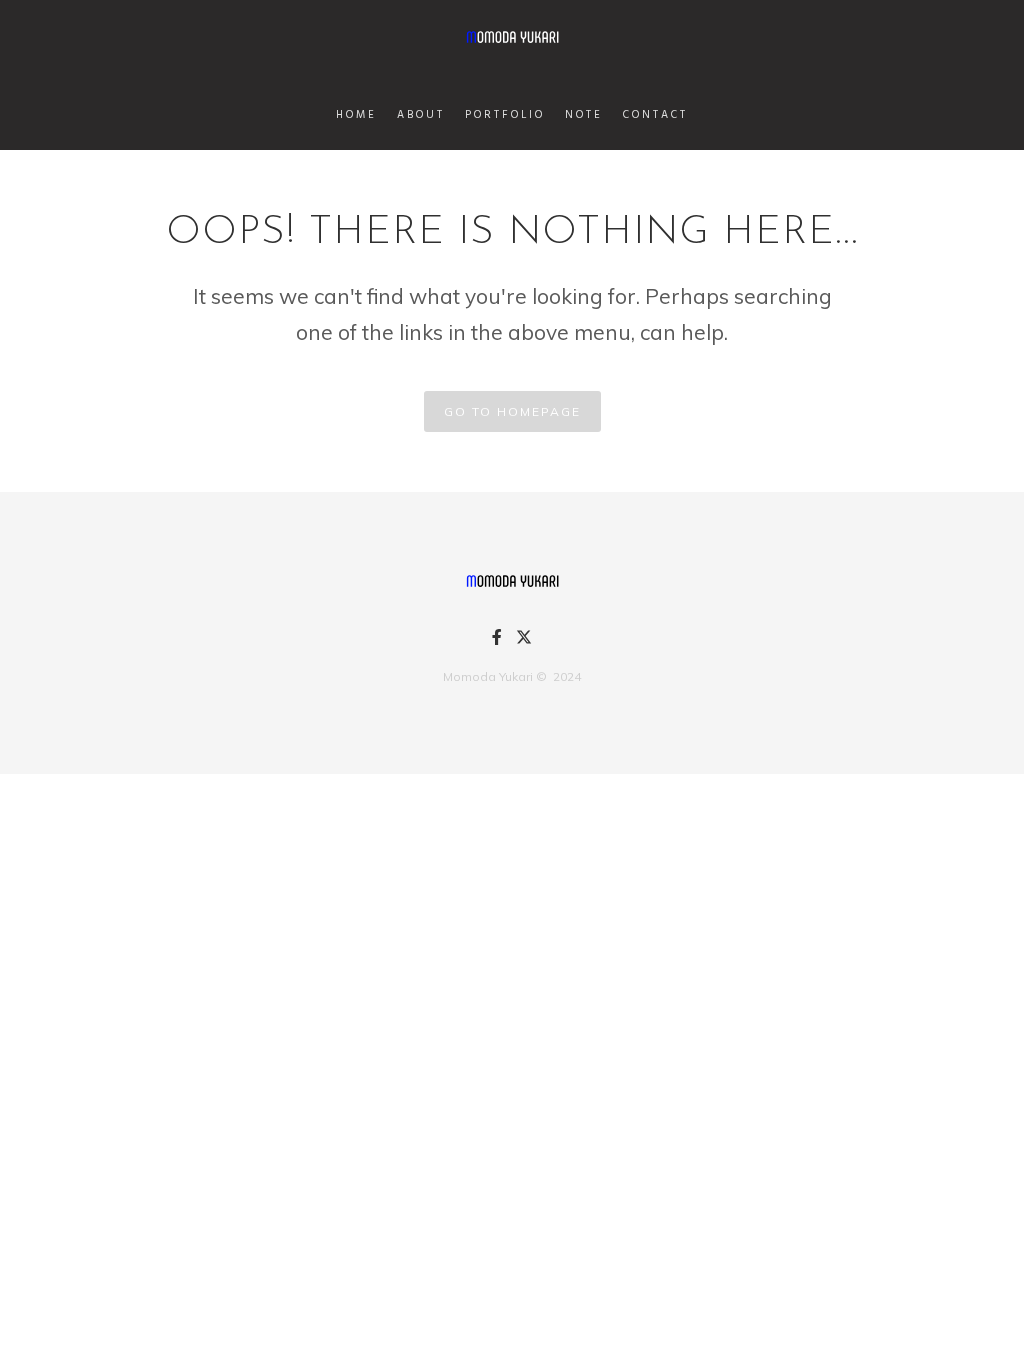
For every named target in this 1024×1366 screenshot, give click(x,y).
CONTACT (655, 115)
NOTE (584, 115)
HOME (356, 115)
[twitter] (524, 642)
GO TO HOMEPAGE (512, 411)
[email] (497, 640)
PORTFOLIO (505, 115)
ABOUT (421, 115)
